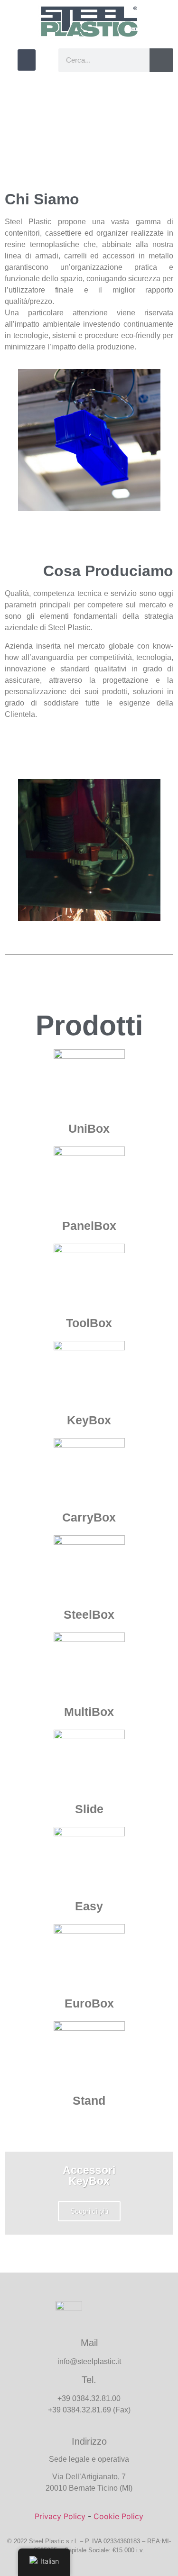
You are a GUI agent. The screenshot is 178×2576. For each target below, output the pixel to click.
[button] (27, 60)
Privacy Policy (60, 2516)
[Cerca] (161, 60)
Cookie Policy (118, 2516)
